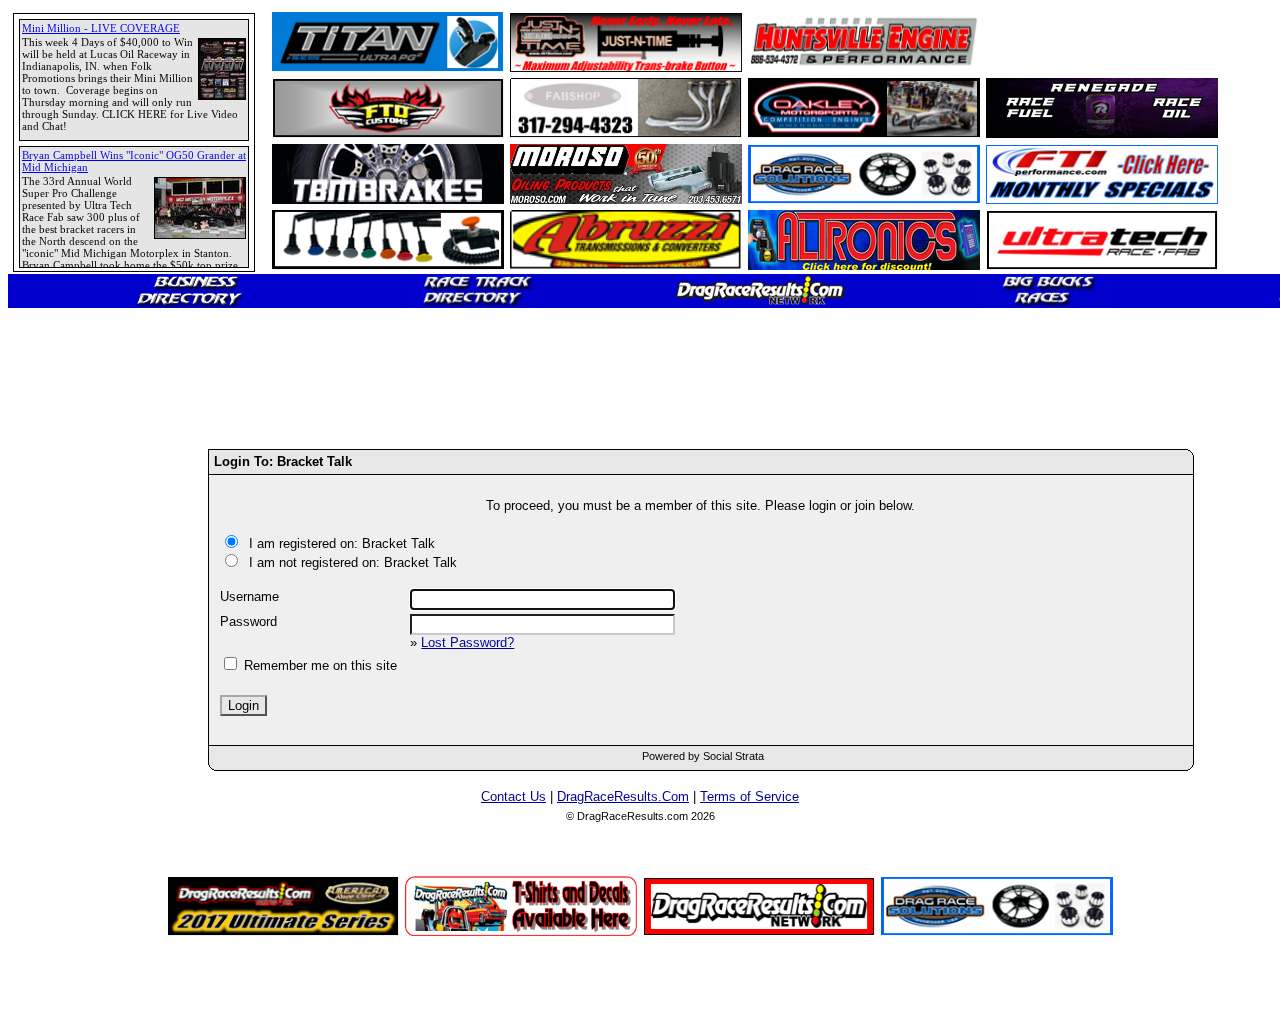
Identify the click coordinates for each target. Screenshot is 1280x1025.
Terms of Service (749, 796)
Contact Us (513, 796)
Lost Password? (467, 642)
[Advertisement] (85, 725)
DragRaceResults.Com (623, 796)
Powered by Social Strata (703, 756)
